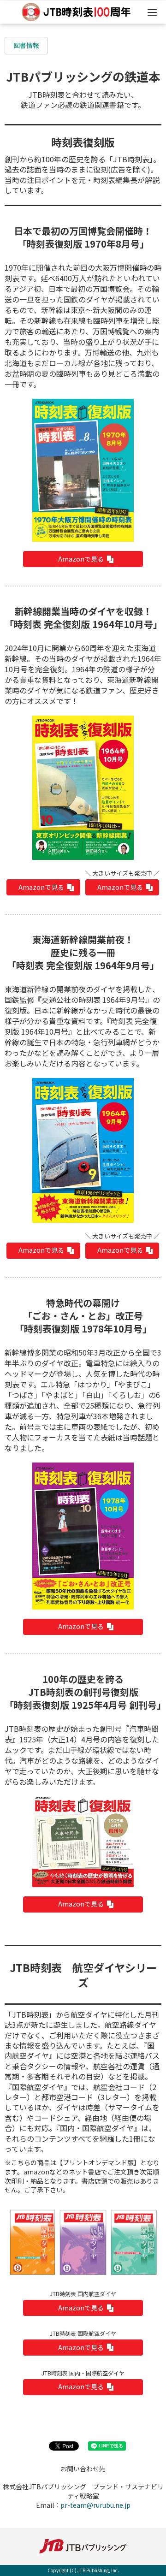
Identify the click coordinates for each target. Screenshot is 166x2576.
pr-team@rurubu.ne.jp (95, 2505)
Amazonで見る (81, 559)
